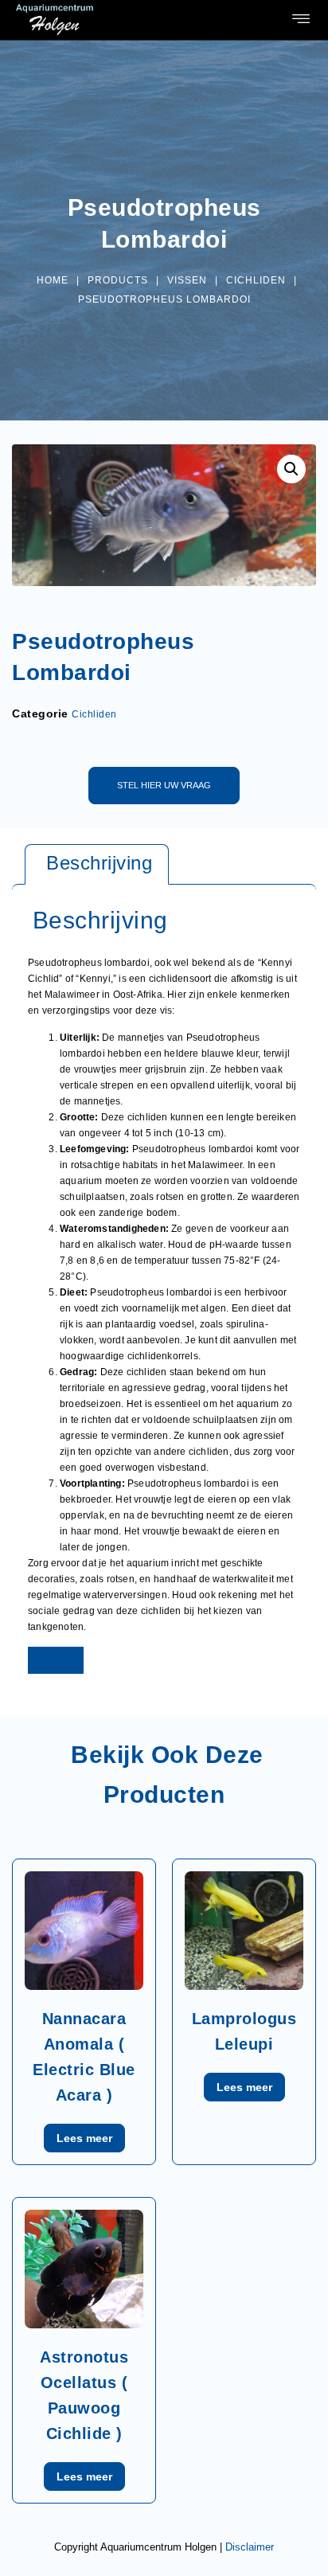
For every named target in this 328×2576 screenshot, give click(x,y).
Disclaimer (250, 2547)
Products (118, 280)
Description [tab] (97, 864)
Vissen (187, 280)
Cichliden (256, 280)
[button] (301, 20)
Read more (84, 2138)
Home (53, 280)
